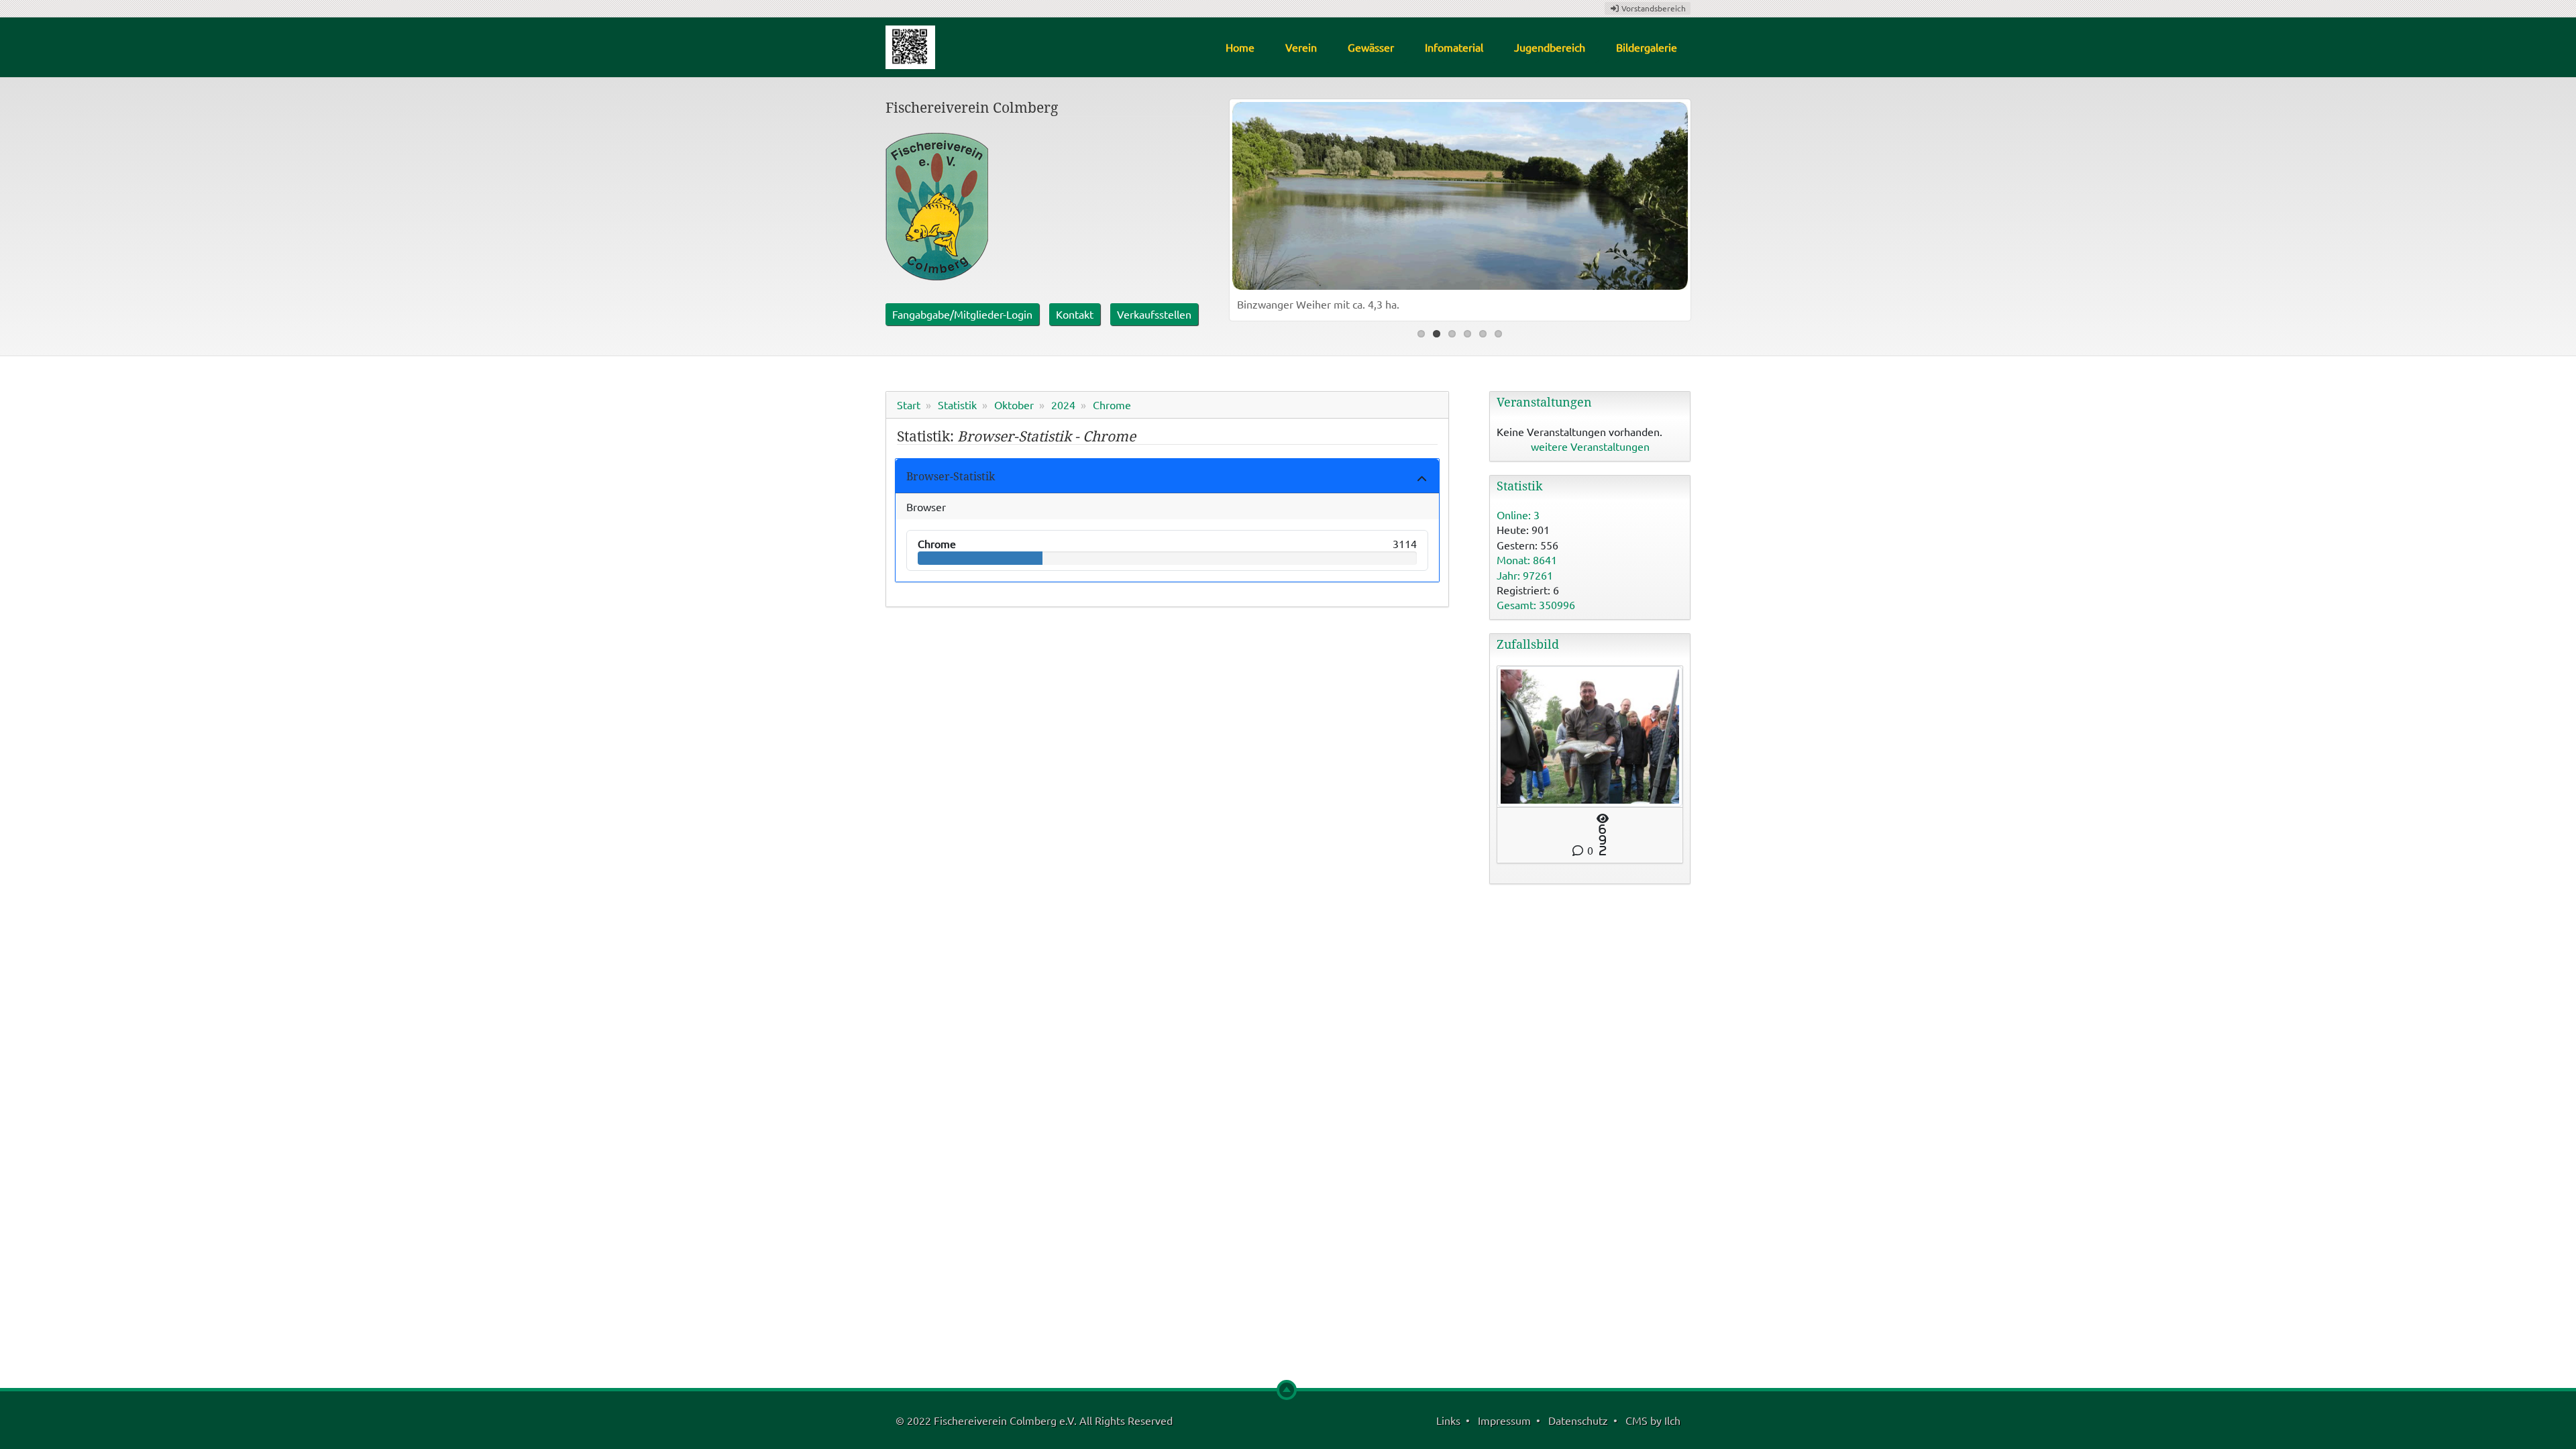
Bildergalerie (1647, 47)
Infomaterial (1454, 47)
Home (1240, 47)
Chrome (1112, 405)
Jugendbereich (1550, 47)
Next (1674, 207)
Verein (1301, 47)
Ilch (1672, 1420)
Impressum (1504, 1420)
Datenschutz (1578, 1420)
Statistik (957, 405)
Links (1448, 1420)
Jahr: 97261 (1525, 575)
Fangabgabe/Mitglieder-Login (962, 314)
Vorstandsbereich (1653, 8)
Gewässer (1371, 47)
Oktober (1014, 405)
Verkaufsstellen (1154, 314)
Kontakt (1075, 314)
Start (909, 405)
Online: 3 (1518, 515)
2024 (1063, 405)
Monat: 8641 (1527, 559)
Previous (1246, 207)
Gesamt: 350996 (1536, 604)
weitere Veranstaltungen (1590, 446)
